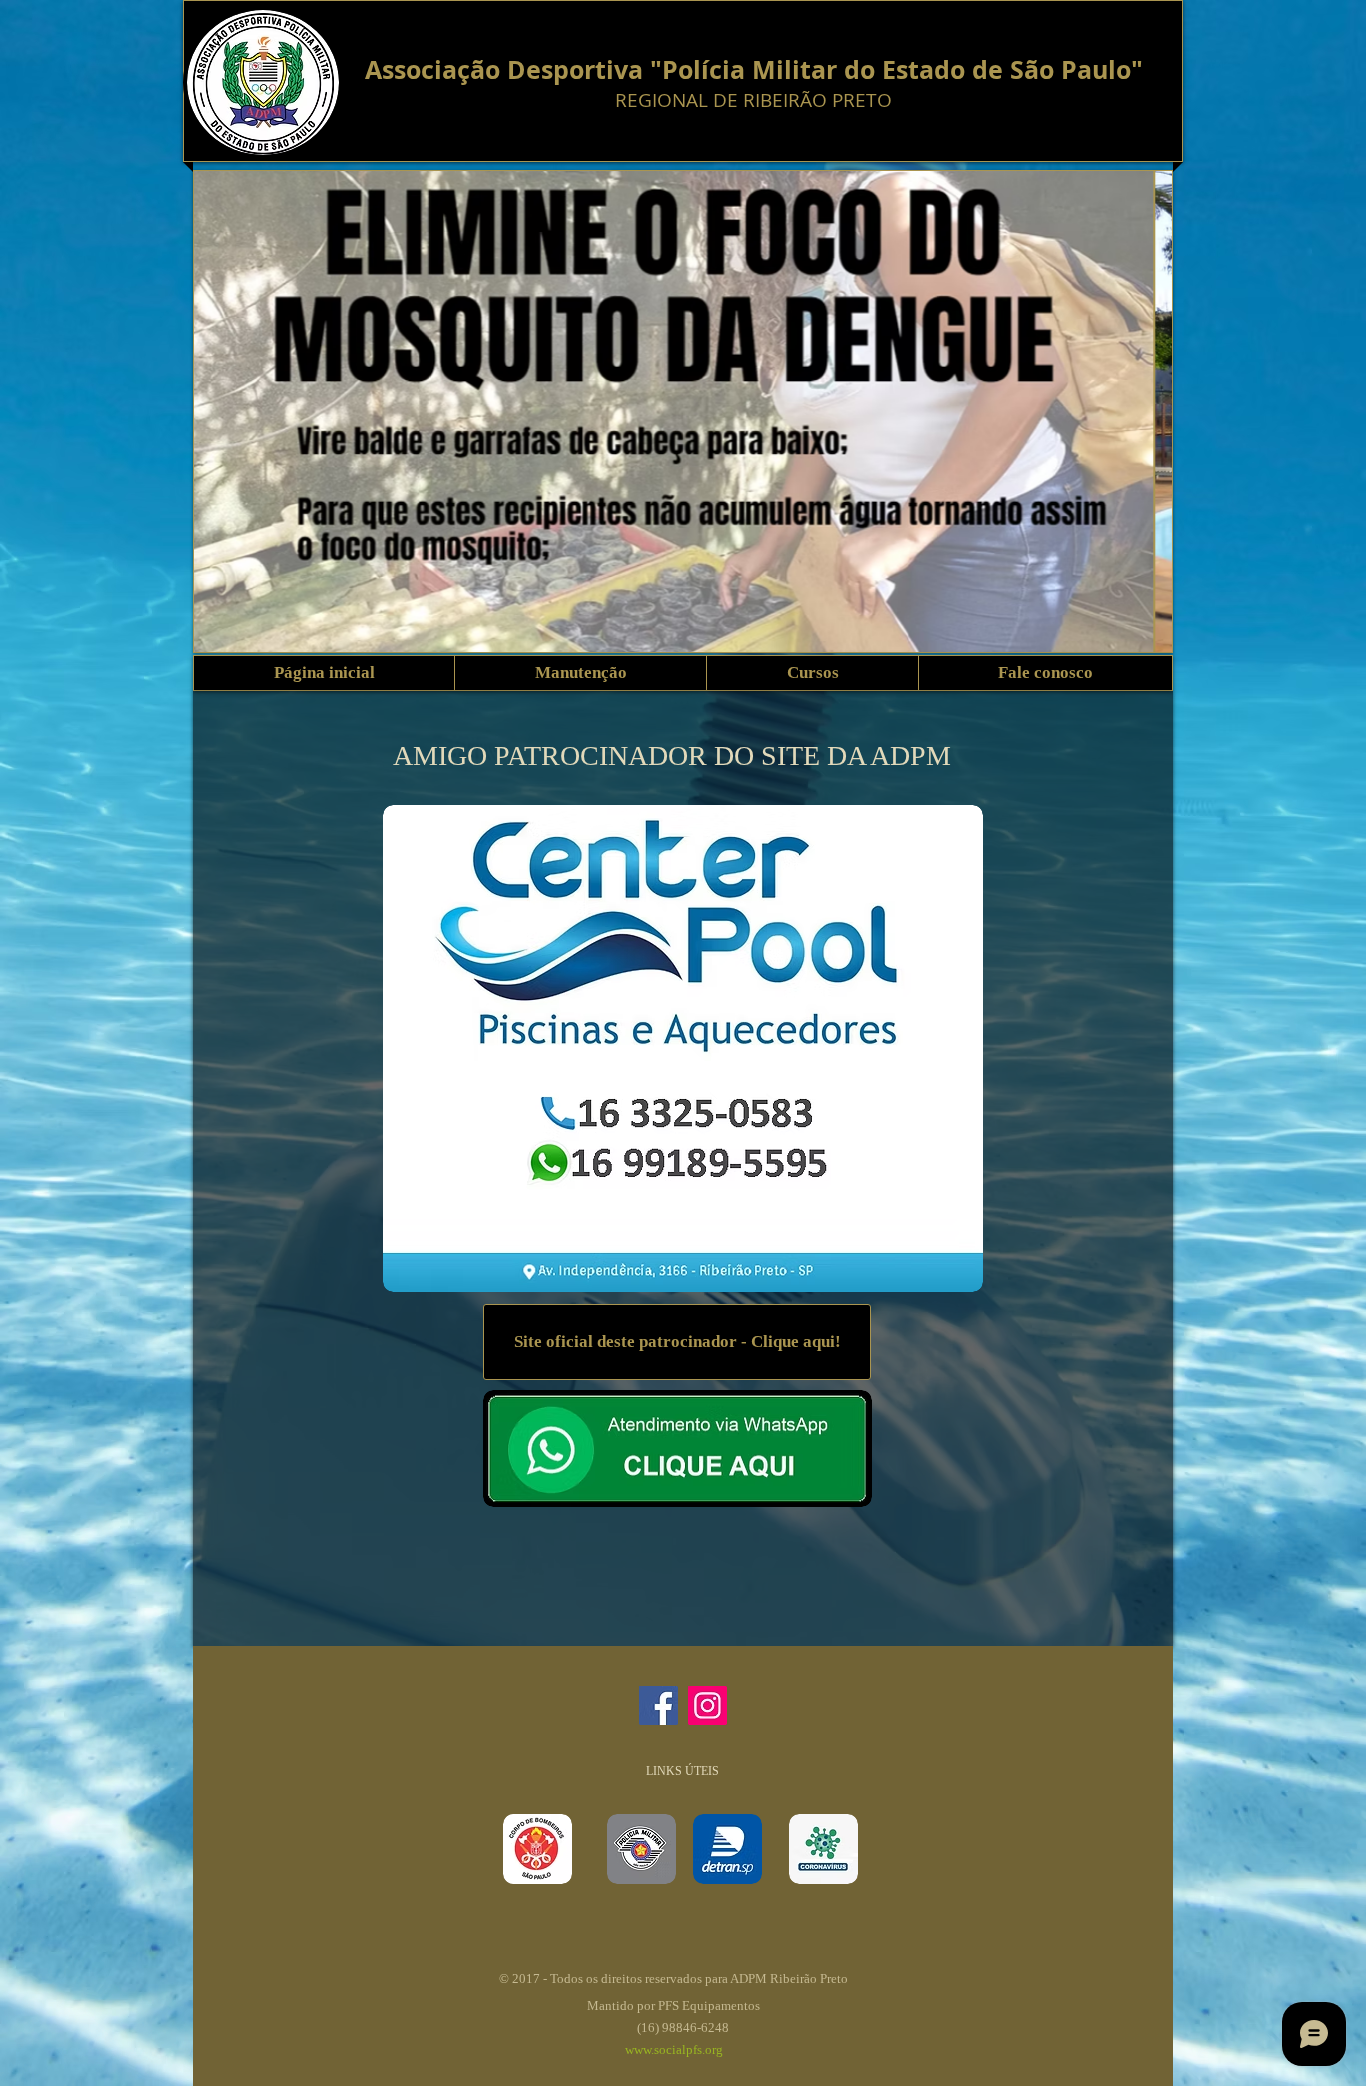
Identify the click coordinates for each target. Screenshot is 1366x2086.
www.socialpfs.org (674, 2049)
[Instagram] (707, 1705)
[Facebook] (658, 1705)
